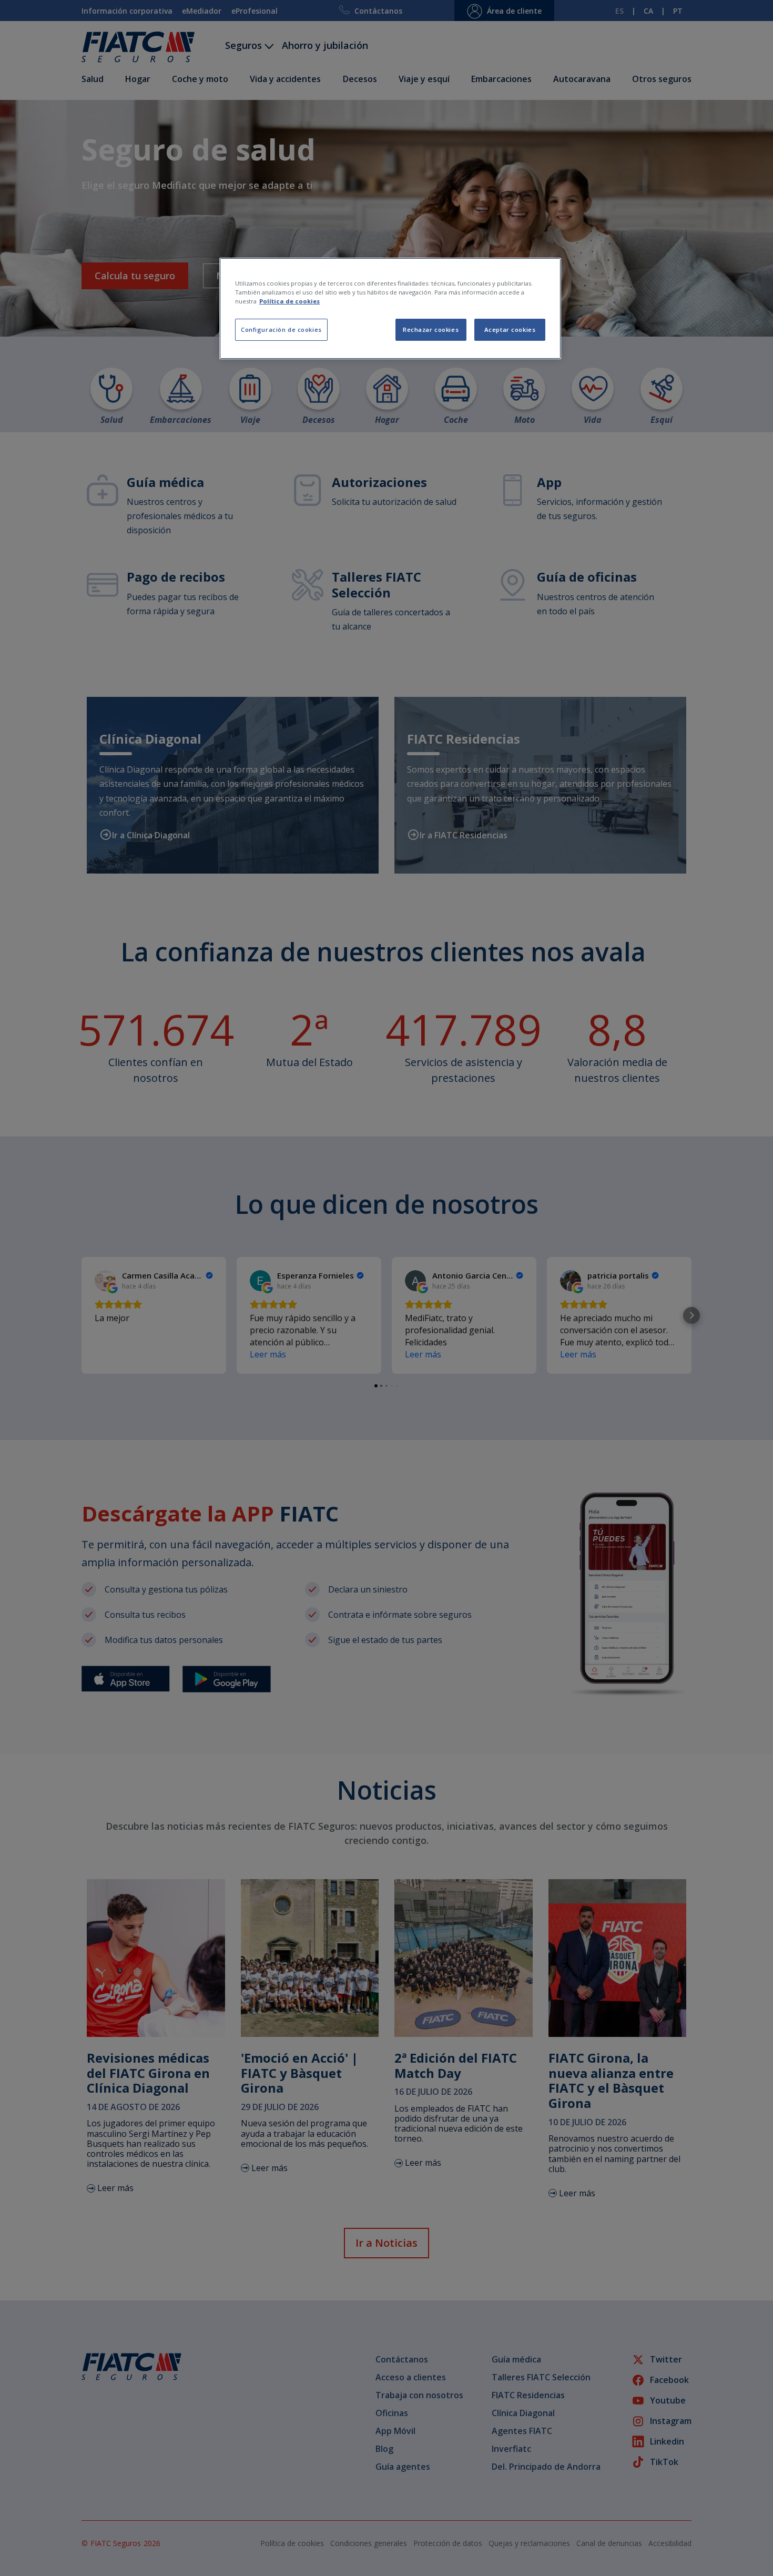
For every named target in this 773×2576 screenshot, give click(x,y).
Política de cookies (289, 301)
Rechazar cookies (431, 329)
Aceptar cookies (510, 329)
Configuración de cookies (281, 329)
